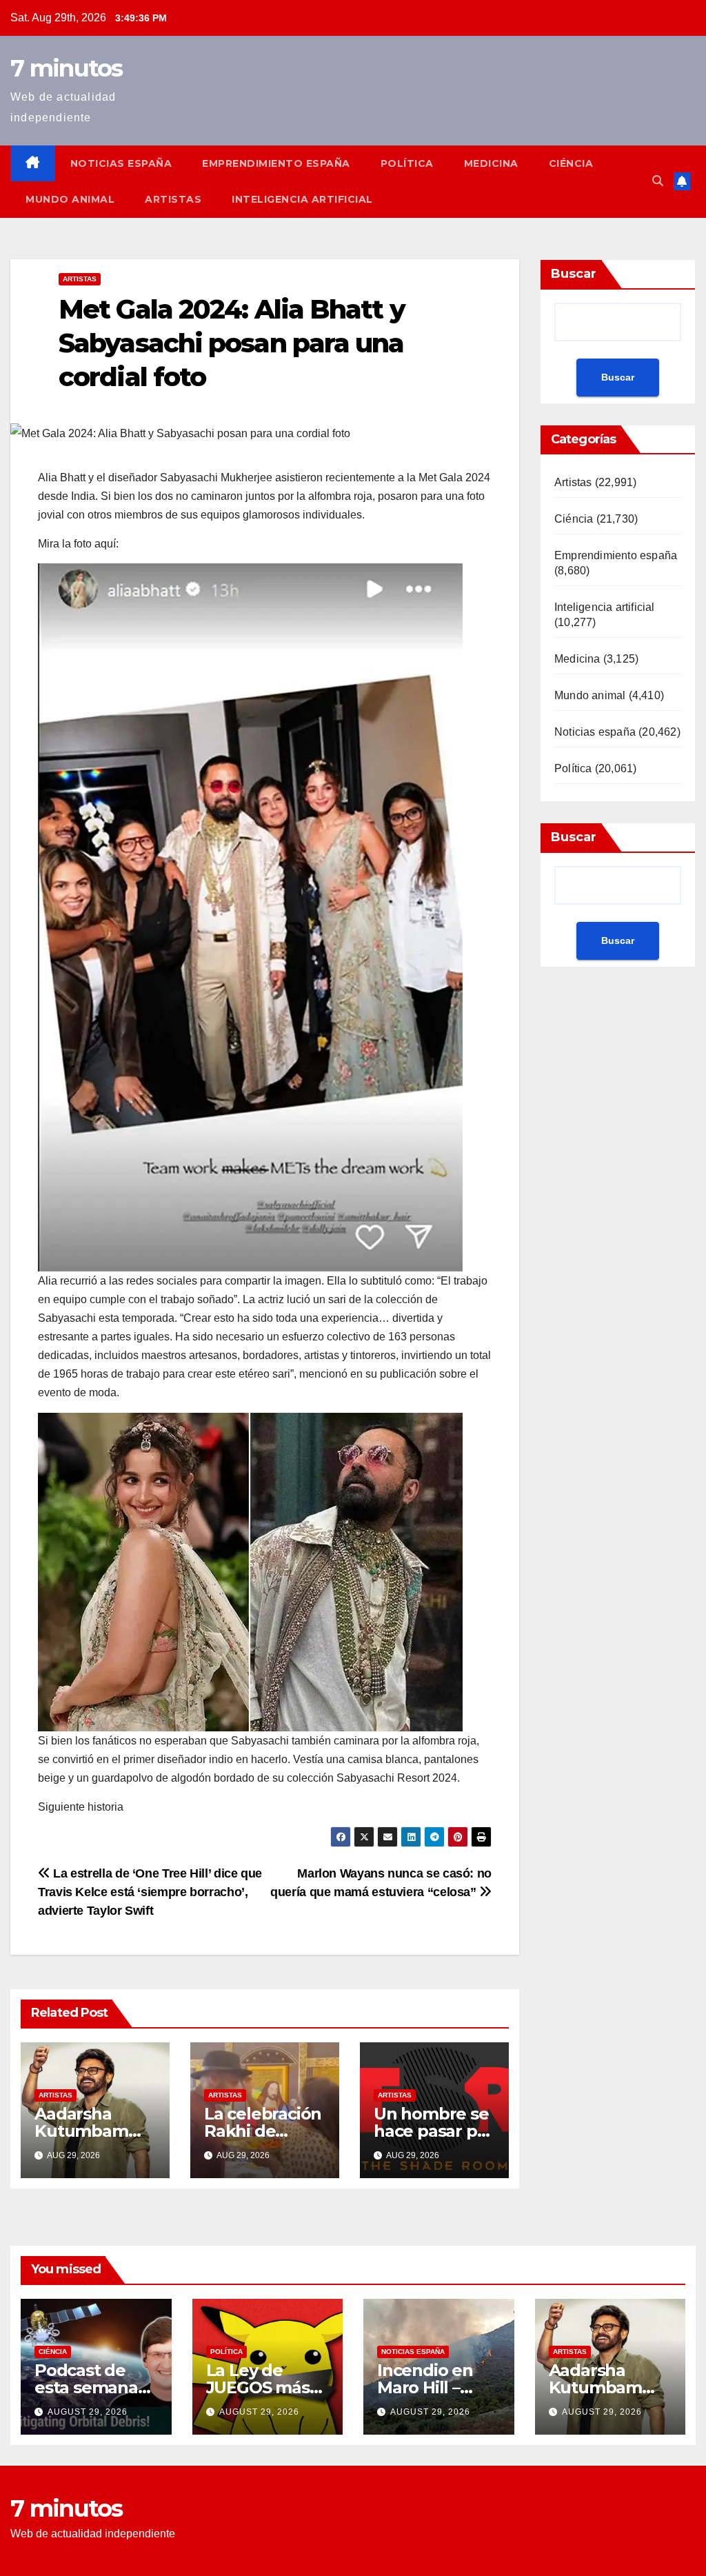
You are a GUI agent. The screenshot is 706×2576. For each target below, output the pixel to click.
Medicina (491, 163)
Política (407, 163)
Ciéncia (571, 163)
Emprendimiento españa (276, 163)
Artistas (173, 199)
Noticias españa (121, 163)
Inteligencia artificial (302, 199)
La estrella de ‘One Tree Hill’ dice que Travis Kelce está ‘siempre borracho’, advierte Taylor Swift (150, 1892)
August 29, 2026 (88, 2412)
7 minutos (67, 68)
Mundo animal (70, 199)
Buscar (574, 274)
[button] (658, 181)
